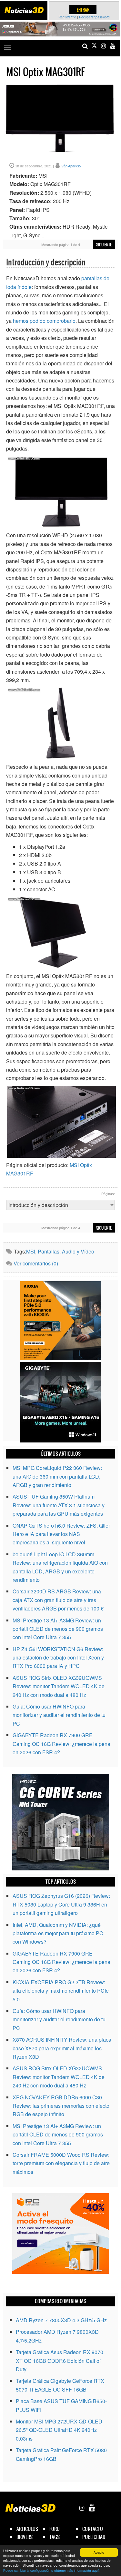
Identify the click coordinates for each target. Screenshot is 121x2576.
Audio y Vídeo (78, 1251)
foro (55, 2529)
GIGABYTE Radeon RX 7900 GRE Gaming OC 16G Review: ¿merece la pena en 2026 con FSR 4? (61, 1744)
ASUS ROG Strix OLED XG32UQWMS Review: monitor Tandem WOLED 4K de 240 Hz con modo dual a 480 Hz (59, 1686)
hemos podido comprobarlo (44, 321)
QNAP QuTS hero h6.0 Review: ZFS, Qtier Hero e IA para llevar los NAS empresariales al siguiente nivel (61, 1534)
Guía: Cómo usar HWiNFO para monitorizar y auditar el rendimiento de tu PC (59, 1715)
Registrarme (67, 17)
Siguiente (104, 245)
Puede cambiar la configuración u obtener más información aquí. (51, 2570)
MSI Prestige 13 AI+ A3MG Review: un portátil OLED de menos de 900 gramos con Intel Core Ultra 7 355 (58, 1629)
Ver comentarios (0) (36, 1263)
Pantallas (49, 1251)
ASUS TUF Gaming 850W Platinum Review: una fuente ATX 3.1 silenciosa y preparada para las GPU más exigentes (59, 1505)
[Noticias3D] (24, 10)
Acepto (99, 2552)
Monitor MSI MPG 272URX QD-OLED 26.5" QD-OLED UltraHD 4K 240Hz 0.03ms (59, 2430)
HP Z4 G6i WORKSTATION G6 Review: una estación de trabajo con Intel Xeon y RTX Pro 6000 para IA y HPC (58, 1658)
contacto (93, 2529)
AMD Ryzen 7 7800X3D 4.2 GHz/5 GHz (61, 2320)
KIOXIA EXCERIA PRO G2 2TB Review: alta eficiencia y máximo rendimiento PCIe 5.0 (61, 1991)
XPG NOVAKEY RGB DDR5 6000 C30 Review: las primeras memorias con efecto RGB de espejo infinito (61, 2106)
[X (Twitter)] (94, 46)
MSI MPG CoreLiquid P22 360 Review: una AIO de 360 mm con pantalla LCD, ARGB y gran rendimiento (57, 1476)
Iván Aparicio (71, 166)
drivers (25, 2537)
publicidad (94, 2537)
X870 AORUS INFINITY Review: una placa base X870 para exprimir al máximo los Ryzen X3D (62, 2048)
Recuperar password (94, 17)
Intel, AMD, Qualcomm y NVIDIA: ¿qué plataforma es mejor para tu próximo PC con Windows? (58, 1933)
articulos (27, 2529)
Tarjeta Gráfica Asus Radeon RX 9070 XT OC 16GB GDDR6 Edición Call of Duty (60, 2361)
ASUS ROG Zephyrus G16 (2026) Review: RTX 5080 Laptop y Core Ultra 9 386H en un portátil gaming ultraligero (61, 1904)
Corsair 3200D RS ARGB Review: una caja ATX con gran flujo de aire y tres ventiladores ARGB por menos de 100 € (58, 1600)
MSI (31, 1251)
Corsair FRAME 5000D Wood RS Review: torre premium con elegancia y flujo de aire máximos (61, 2163)
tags (55, 2537)
